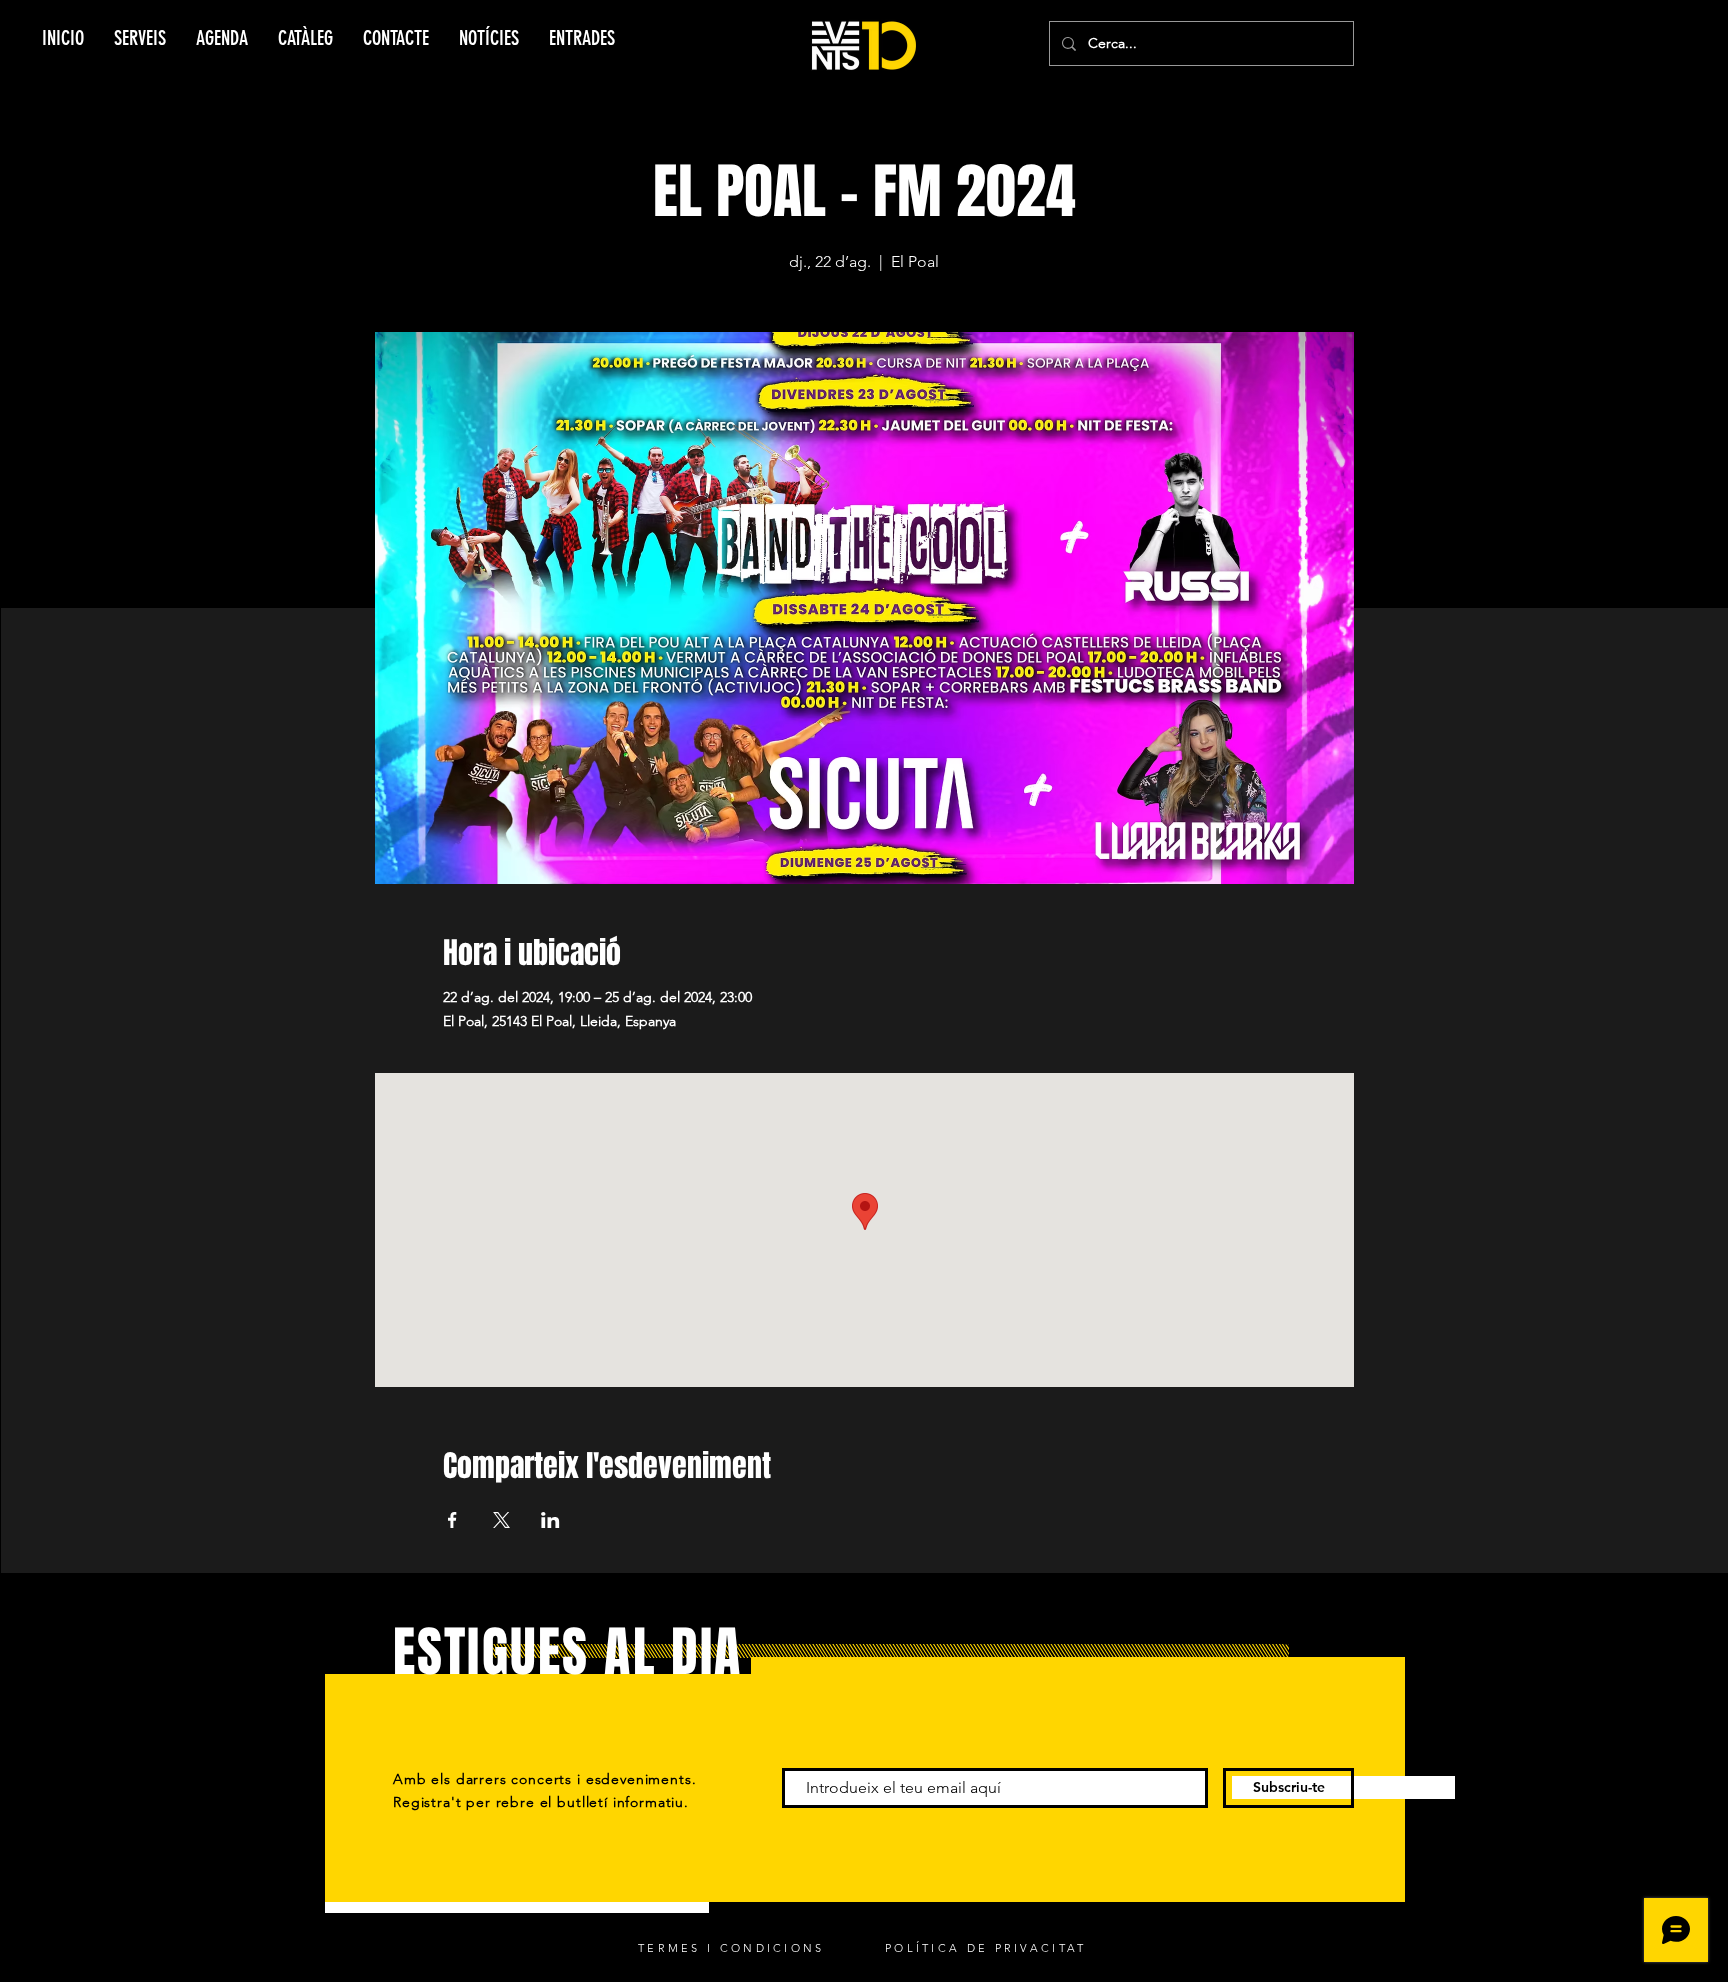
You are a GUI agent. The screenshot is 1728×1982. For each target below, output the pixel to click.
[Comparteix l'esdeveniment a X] (501, 1520)
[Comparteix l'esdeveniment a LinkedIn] (550, 1520)
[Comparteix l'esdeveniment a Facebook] (452, 1520)
